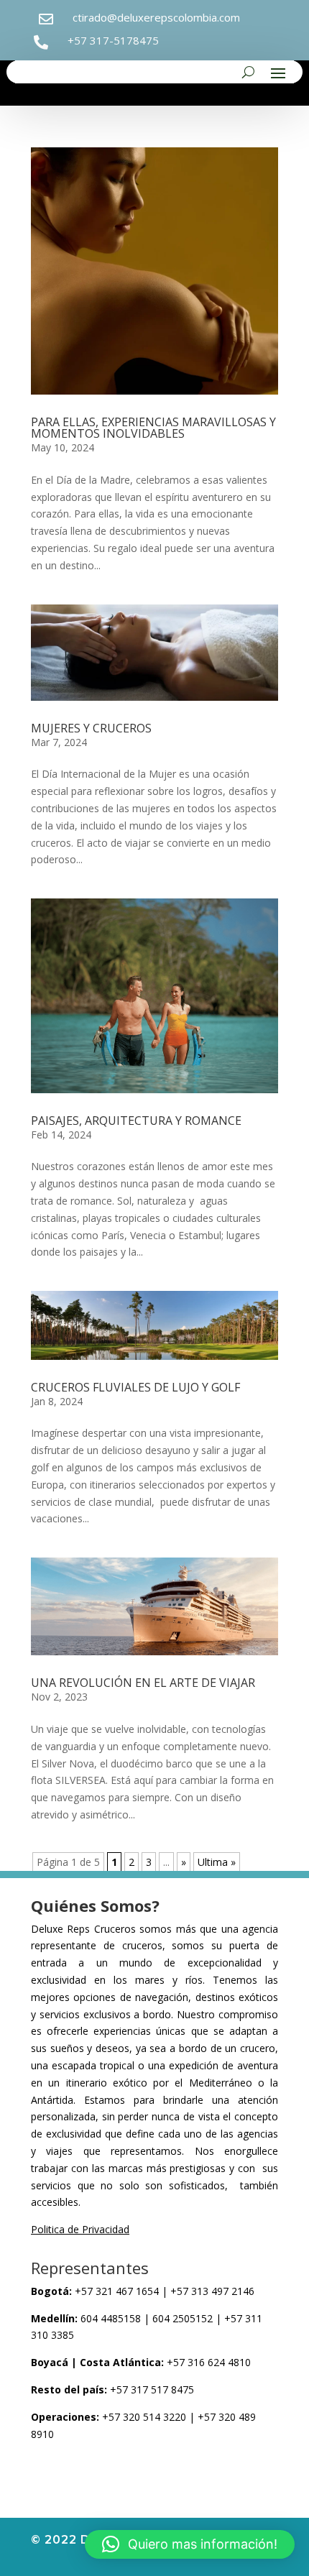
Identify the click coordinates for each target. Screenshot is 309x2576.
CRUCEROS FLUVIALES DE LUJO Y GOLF (135, 1387)
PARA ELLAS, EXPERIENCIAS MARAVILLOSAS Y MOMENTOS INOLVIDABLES (153, 428)
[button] (190, 2544)
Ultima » (217, 1862)
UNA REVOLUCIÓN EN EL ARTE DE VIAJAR (143, 1683)
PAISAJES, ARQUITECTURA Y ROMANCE (136, 1121)
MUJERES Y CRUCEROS (91, 728)
